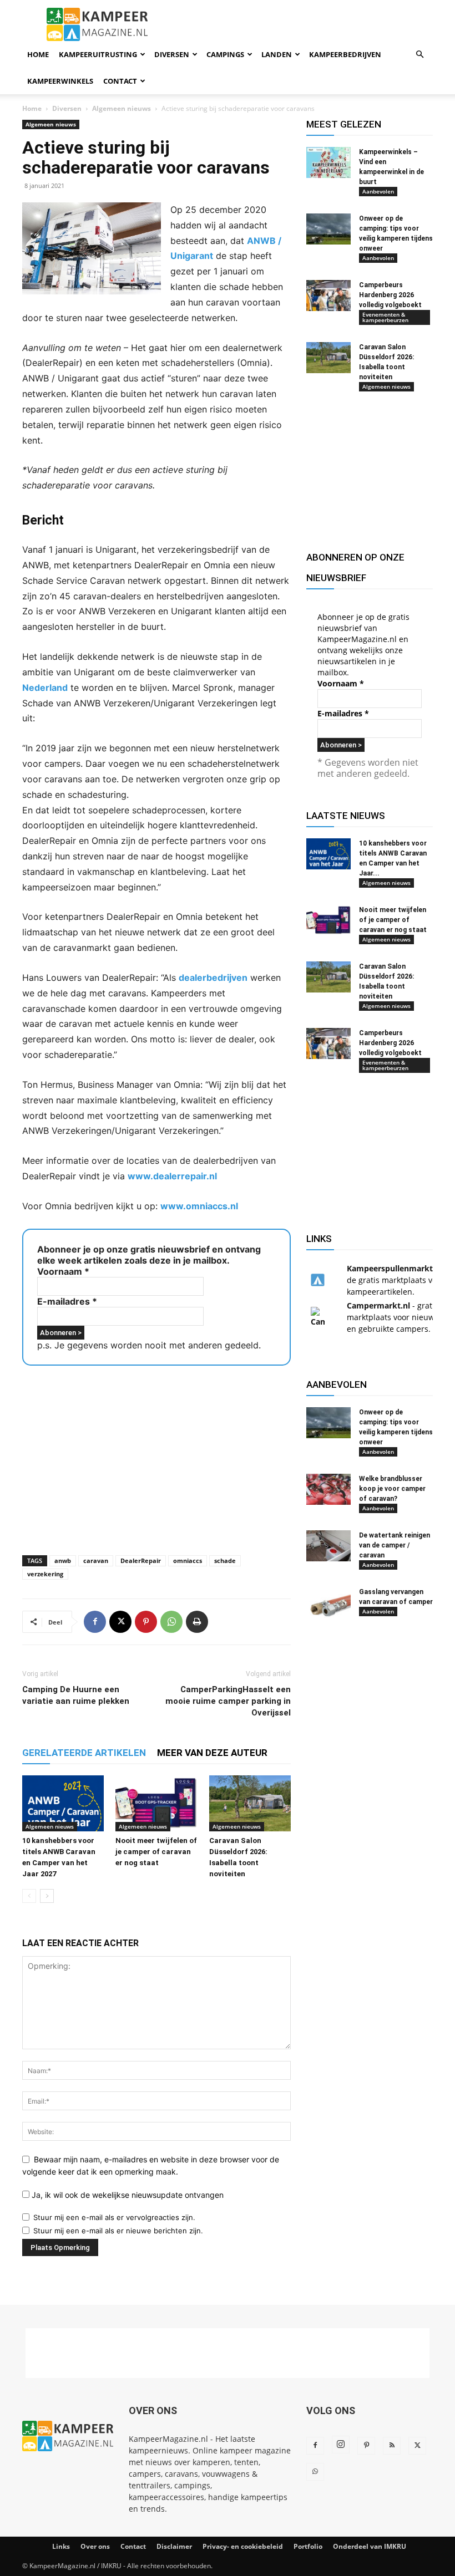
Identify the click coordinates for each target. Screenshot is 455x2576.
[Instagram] (341, 2445)
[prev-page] (29, 1896)
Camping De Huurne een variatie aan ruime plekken (76, 1695)
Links (61, 2546)
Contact (120, 81)
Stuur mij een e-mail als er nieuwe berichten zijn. (118, 2231)
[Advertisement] (156, 1457)
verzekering (45, 1574)
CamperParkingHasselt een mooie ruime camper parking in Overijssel (228, 1701)
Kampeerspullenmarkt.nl (395, 1268)
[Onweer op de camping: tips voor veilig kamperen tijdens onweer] (328, 229)
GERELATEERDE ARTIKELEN (84, 1753)
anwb (63, 1561)
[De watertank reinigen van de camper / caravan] (328, 1546)
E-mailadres (67, 1301)
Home (38, 54)
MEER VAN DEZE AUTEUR (212, 1753)
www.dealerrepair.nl (172, 1176)
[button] (419, 55)
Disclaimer (174, 2546)
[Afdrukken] (197, 1622)
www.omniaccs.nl (199, 1206)
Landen (277, 54)
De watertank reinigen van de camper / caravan (395, 1545)
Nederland (45, 688)
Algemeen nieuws (122, 108)
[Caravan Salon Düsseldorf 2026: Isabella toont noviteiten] (250, 1803)
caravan (96, 1561)
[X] (120, 1622)
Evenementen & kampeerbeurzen (385, 317)
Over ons (95, 2546)
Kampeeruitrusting (98, 54)
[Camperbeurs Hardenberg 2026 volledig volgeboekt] (328, 296)
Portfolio (308, 2546)
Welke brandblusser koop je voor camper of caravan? (392, 1489)
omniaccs (188, 1561)
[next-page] (47, 1896)
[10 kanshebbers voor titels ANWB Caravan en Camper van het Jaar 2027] (63, 1803)
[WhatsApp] (171, 1622)
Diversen (172, 54)
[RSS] (392, 2446)
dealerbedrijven (213, 978)
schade (225, 1561)
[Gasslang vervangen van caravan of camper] (328, 1602)
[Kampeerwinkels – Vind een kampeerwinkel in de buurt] (328, 162)
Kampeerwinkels (60, 81)
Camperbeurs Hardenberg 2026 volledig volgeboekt (390, 295)
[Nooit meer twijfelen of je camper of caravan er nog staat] (156, 1803)
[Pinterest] (146, 1622)
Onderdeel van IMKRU (370, 2546)
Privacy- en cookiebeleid (243, 2546)
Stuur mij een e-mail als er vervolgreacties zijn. (114, 2217)
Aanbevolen (378, 191)
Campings (225, 54)
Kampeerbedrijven (345, 54)
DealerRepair (141, 1561)
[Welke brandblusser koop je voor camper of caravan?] (328, 1489)
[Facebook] (95, 1622)
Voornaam (63, 1271)
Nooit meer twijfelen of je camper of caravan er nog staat (156, 1852)
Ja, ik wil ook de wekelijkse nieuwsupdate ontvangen (127, 2195)
